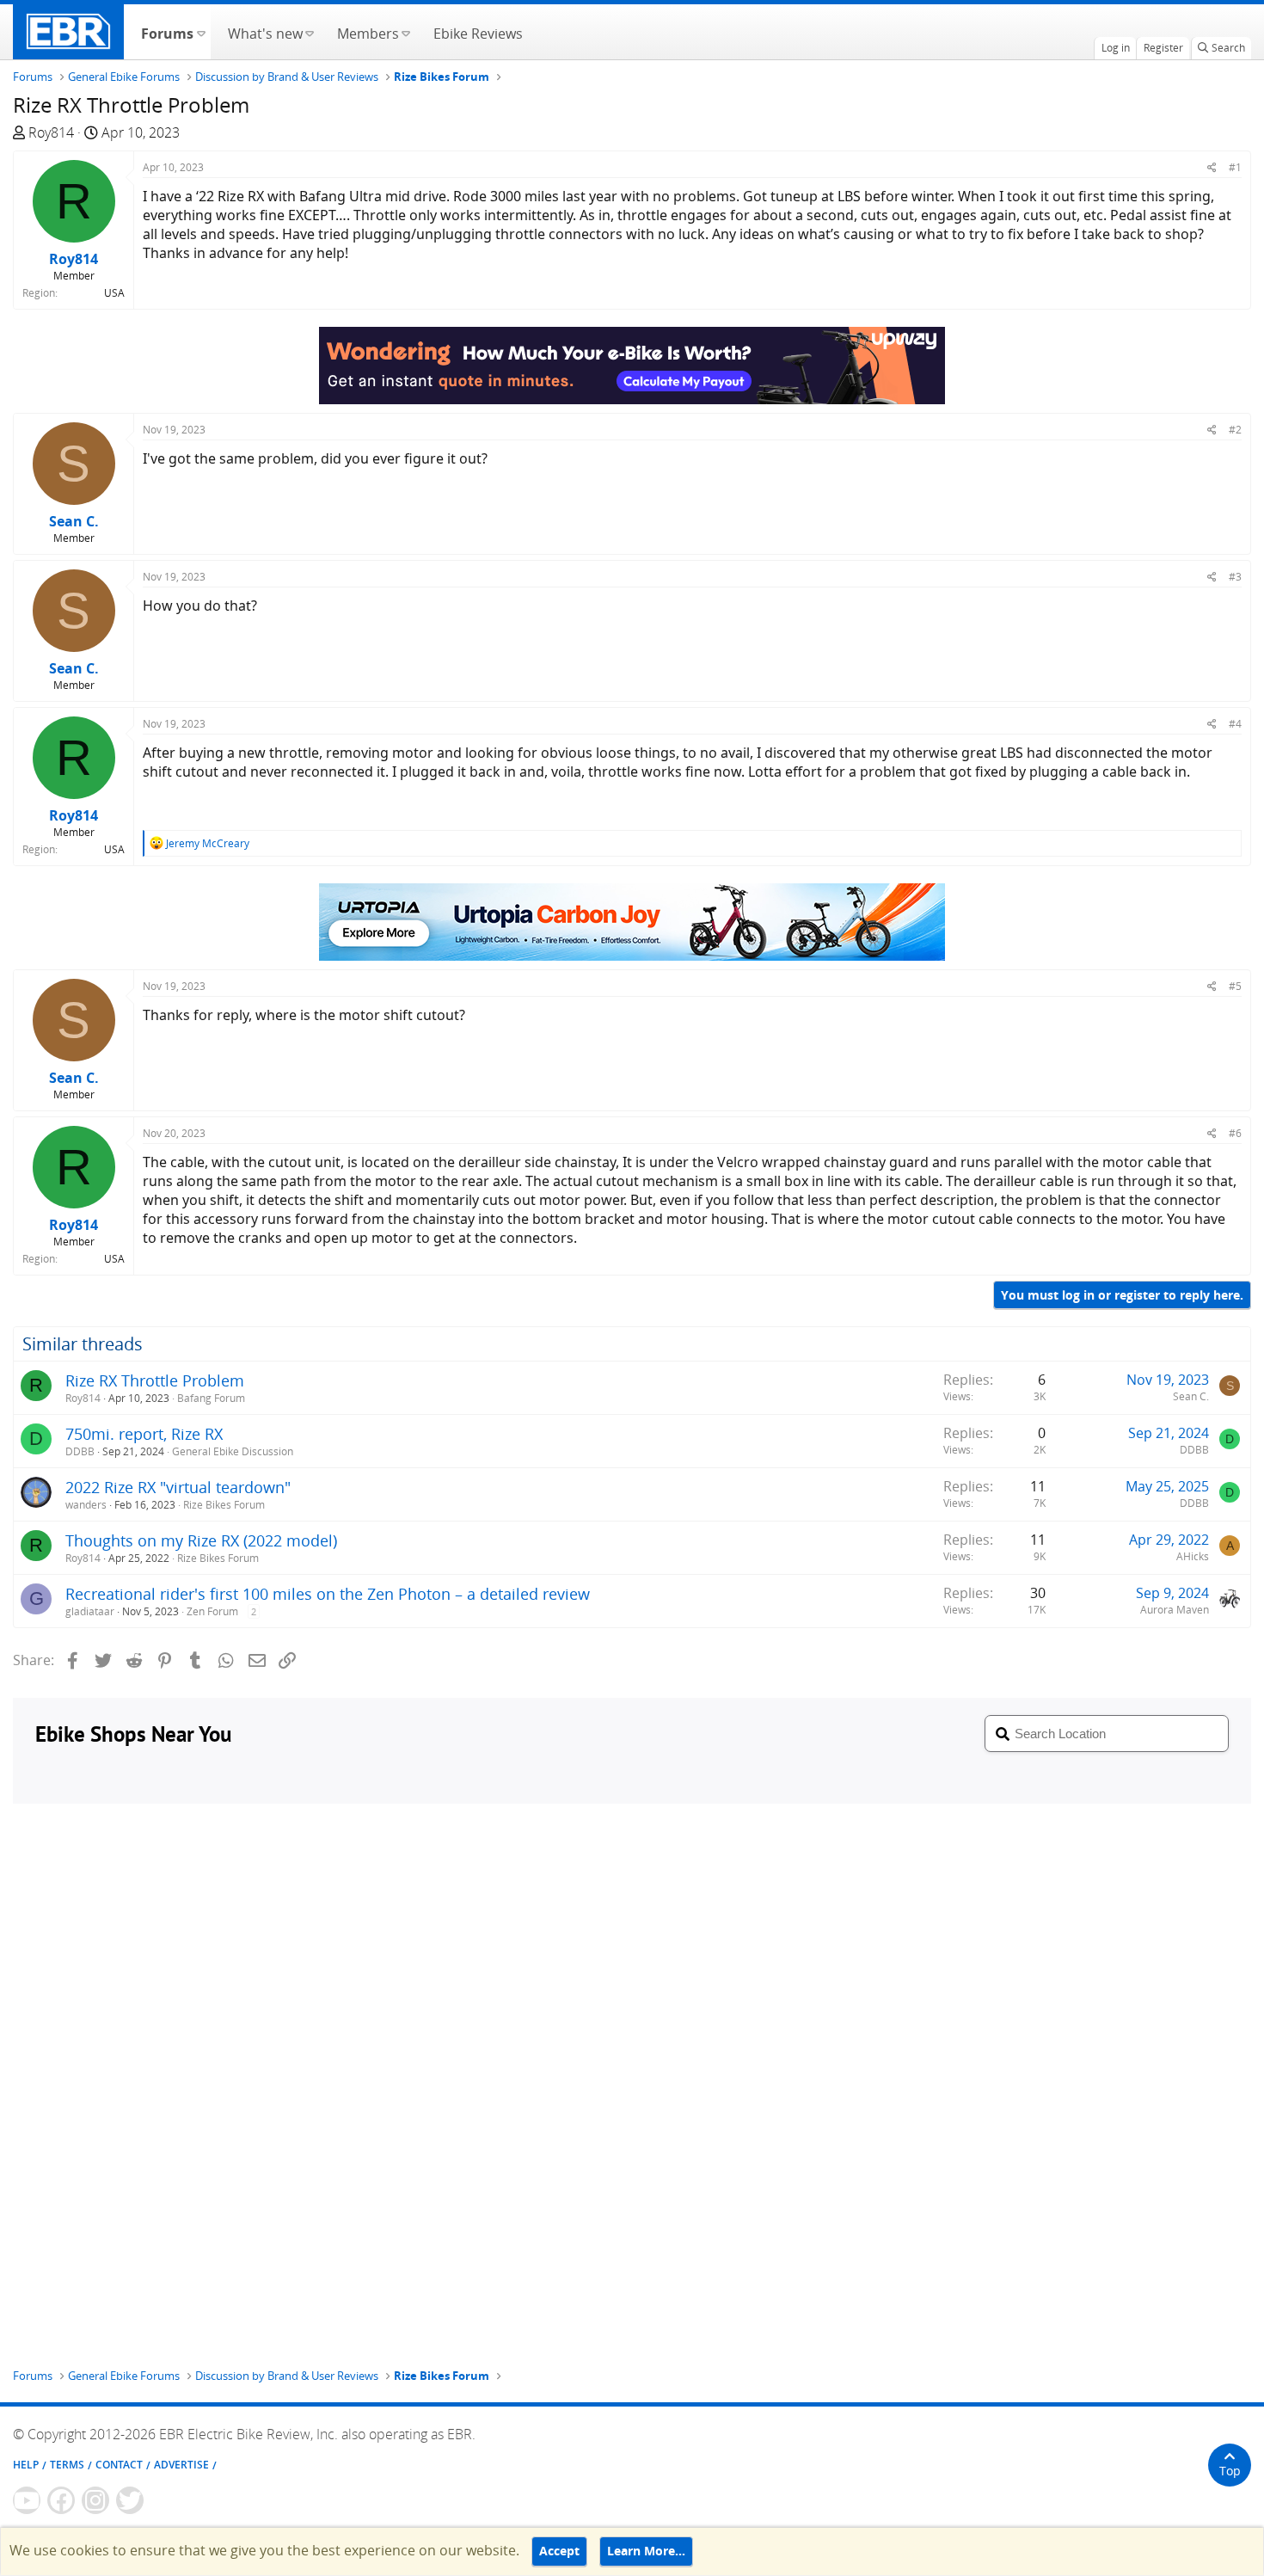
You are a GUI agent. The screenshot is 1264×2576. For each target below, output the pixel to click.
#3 (1235, 577)
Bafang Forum (211, 1398)
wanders (86, 1505)
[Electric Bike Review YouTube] (27, 2500)
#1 (1235, 167)
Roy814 (51, 132)
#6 (1235, 1133)
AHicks (1193, 1556)
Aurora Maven (1175, 1610)
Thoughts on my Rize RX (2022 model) (201, 1540)
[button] (201, 32)
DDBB (80, 1451)
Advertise (181, 2465)
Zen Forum (212, 1611)
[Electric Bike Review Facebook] (61, 2500)
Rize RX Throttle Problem (155, 1380)
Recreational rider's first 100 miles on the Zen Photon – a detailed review (328, 1594)
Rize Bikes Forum (224, 1505)
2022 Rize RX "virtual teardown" (178, 1487)
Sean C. (1191, 1396)
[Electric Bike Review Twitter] (130, 2500)
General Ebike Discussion (233, 1451)
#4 (1235, 724)
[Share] (1212, 167)
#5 (1235, 986)
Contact (119, 2465)
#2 (1235, 430)
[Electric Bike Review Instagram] (95, 2500)
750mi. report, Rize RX (144, 1434)
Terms (67, 2465)
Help (26, 2465)
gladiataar (90, 1611)
